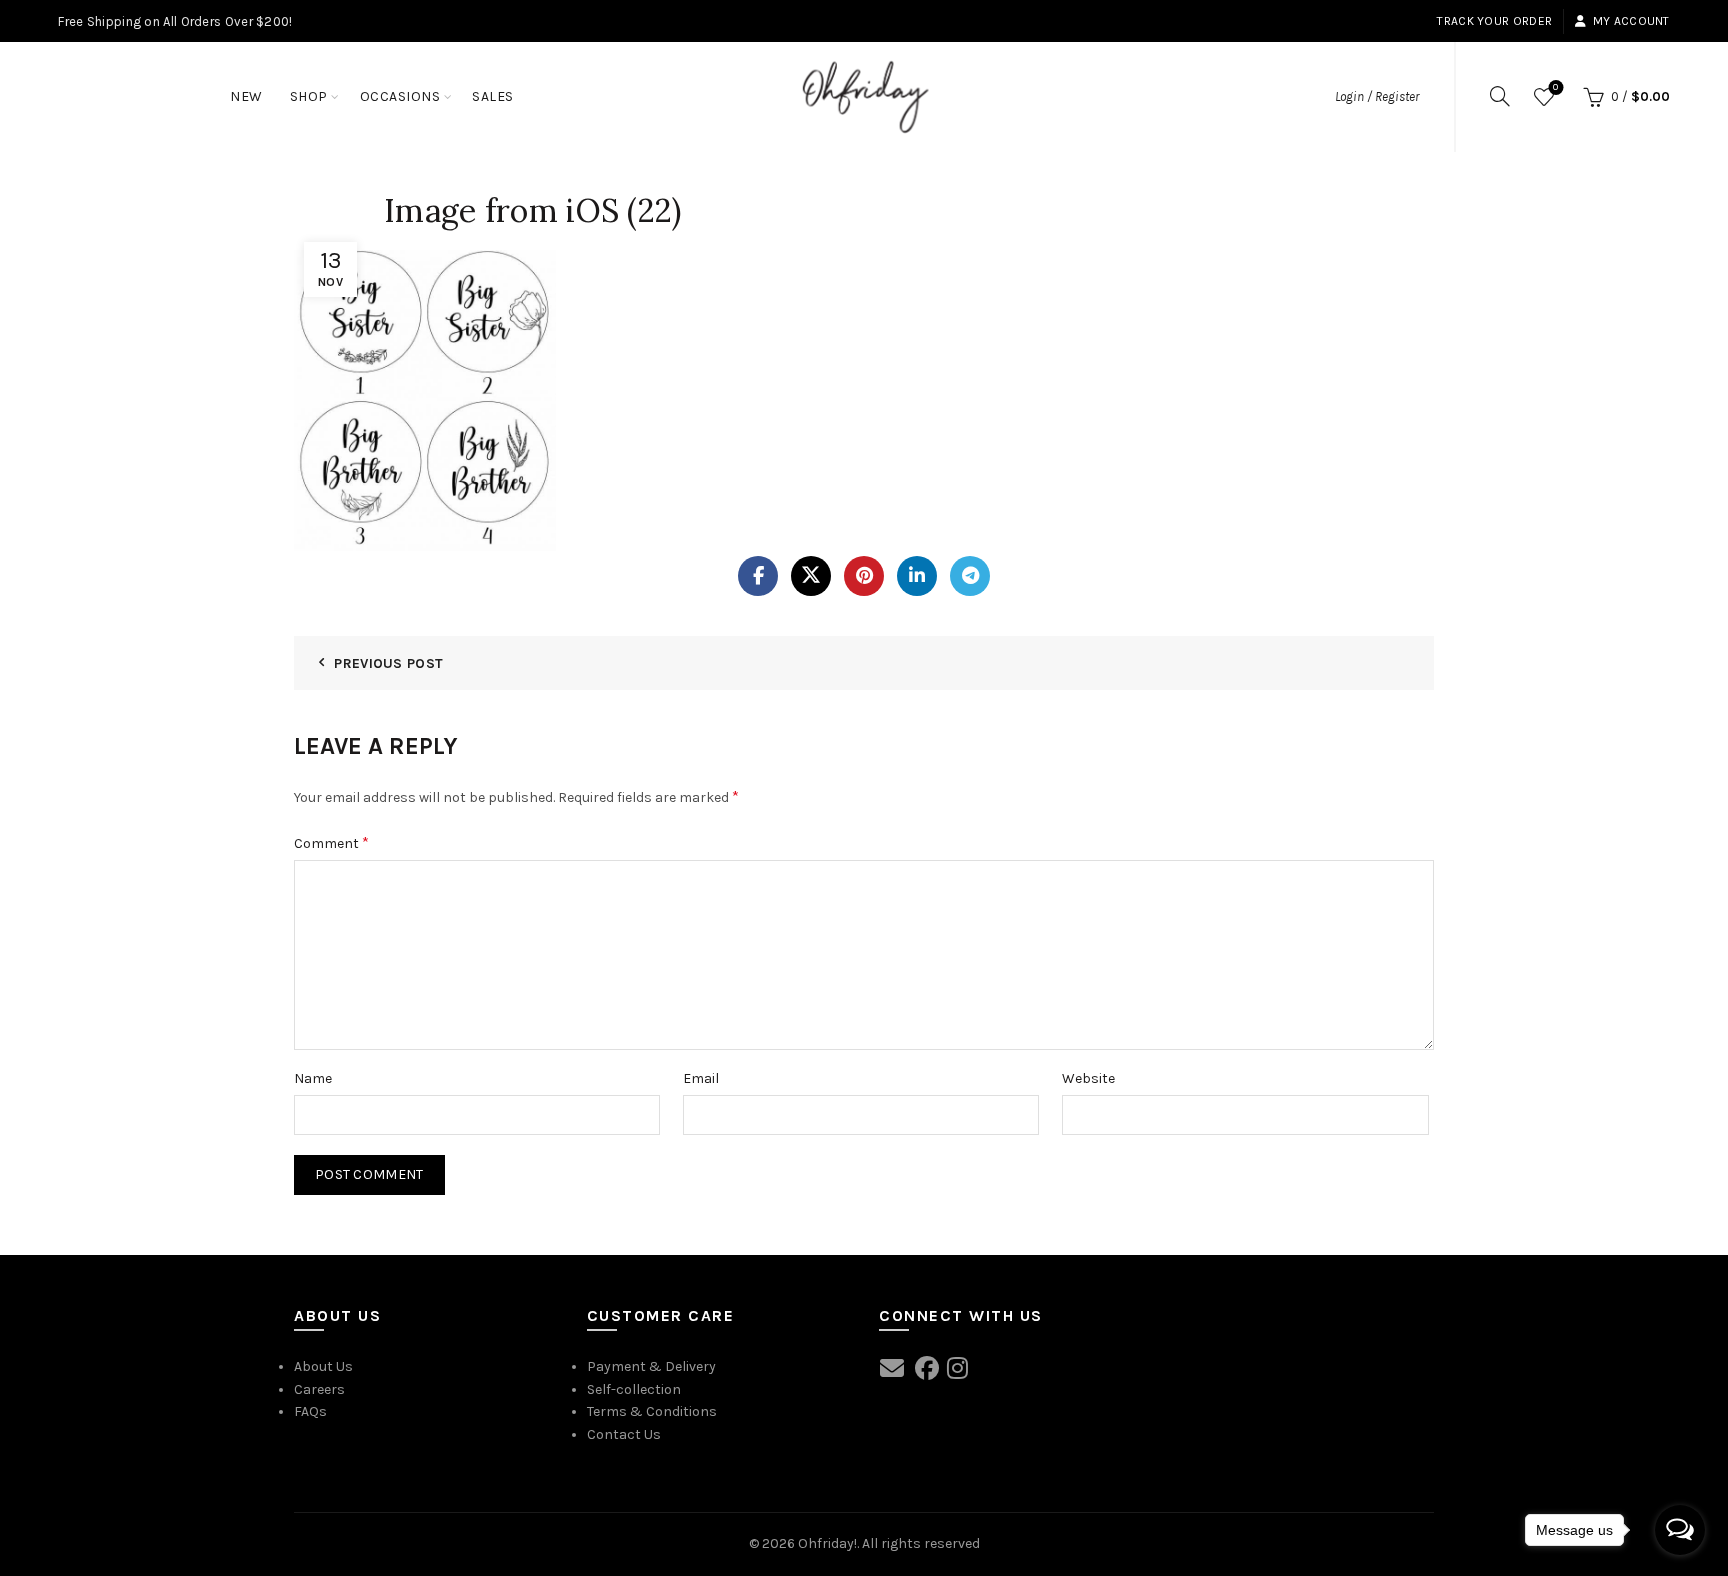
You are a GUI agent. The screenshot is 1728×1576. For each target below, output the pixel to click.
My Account (1631, 21)
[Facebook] (758, 576)
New (246, 96)
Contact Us (624, 1434)
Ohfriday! (827, 1543)
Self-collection (634, 1389)
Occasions (400, 96)
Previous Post (388, 663)
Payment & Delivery (651, 1366)
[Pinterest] (864, 576)
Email (701, 1078)
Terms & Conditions (652, 1411)
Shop (309, 96)
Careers (319, 1389)
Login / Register (1377, 96)
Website (1088, 1078)
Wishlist (1555, 87)
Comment (331, 842)
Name (313, 1078)
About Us (323, 1366)
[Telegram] (970, 576)
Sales (493, 96)
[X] (811, 576)
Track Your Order (1494, 21)
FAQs (310, 1411)
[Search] (1500, 96)
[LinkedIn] (917, 576)
